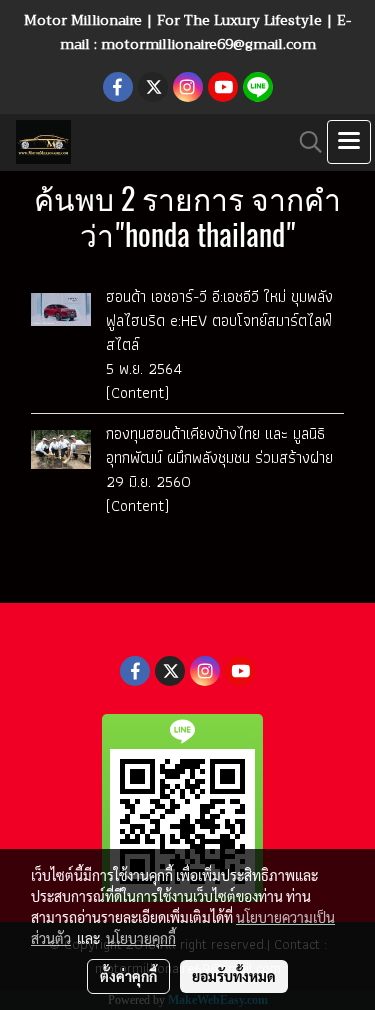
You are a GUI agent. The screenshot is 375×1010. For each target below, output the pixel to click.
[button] (304, 142)
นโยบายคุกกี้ (141, 938)
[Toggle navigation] (349, 142)
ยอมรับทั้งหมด (234, 976)
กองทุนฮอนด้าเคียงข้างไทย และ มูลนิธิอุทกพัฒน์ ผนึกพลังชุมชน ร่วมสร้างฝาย (219, 445)
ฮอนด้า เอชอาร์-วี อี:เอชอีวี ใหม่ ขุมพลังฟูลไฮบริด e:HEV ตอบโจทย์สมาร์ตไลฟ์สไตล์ (219, 320)
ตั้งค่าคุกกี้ (128, 976)
